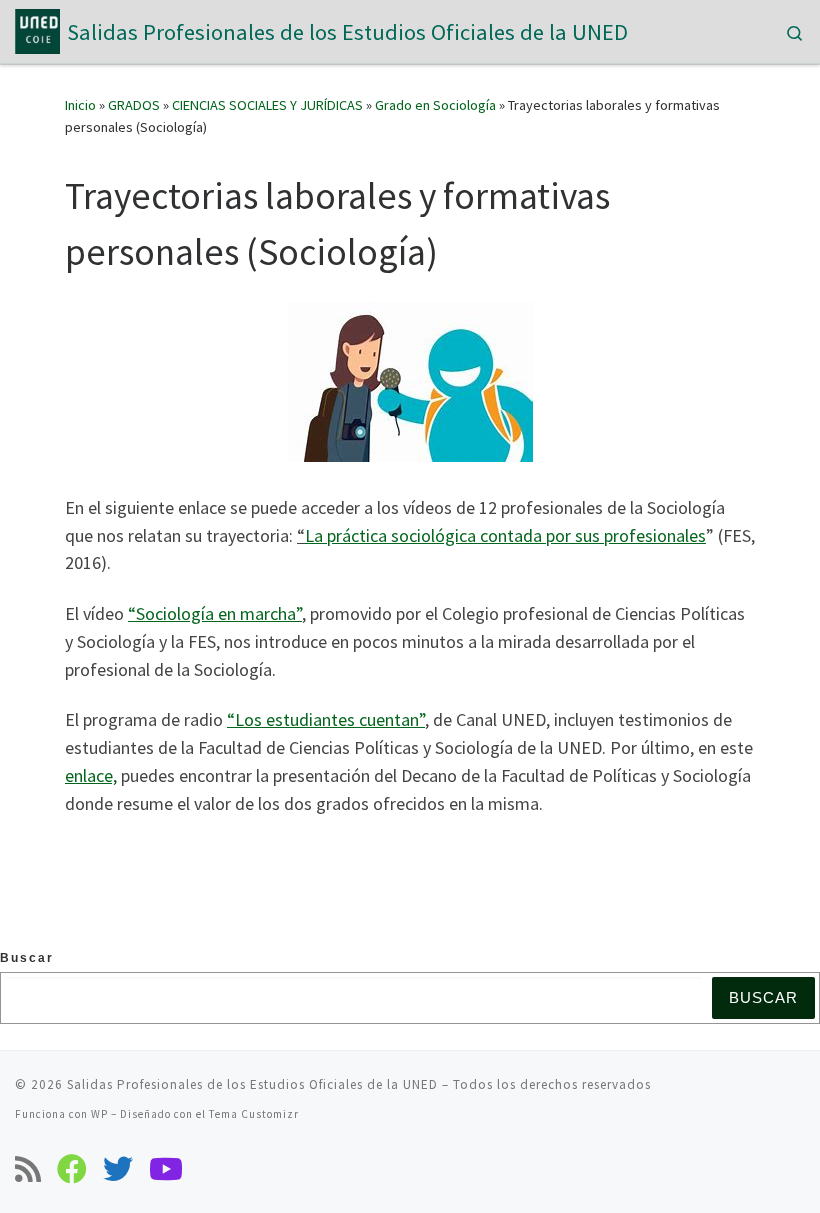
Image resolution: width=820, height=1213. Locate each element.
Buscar (27, 958)
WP (99, 1114)
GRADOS (134, 105)
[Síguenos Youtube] (166, 1169)
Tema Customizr (254, 1114)
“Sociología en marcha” (215, 613)
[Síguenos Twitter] (118, 1169)
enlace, (91, 775)
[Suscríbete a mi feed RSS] (28, 1169)
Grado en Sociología (435, 105)
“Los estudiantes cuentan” (326, 719)
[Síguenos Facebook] (72, 1169)
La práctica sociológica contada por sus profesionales (505, 535)
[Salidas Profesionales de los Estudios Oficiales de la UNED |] (37, 29)
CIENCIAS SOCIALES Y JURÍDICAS (267, 105)
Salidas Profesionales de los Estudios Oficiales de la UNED (252, 1084)
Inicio (80, 105)
